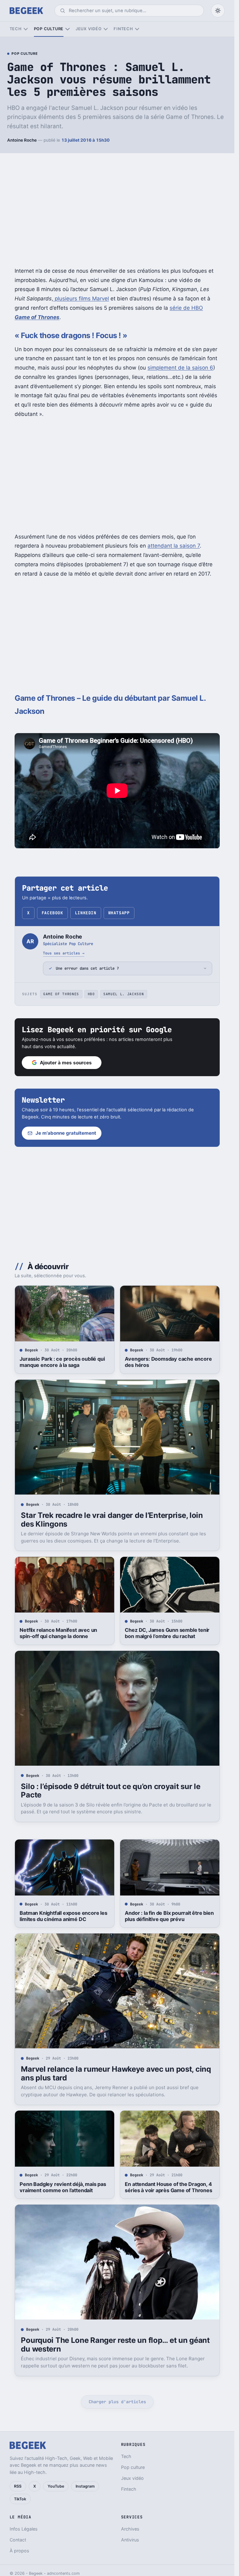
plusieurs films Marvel (81, 299)
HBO (91, 994)
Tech (16, 29)
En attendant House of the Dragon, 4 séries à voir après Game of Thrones (168, 2187)
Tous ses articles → (64, 953)
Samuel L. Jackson (124, 994)
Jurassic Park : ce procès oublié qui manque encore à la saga (62, 1362)
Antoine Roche (22, 140)
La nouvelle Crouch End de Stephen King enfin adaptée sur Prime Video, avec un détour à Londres (168, 2473)
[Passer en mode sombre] (218, 11)
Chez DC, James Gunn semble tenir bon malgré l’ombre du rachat (167, 1633)
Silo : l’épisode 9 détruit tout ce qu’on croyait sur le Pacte (110, 1791)
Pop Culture (25, 54)
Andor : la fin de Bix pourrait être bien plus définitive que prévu (169, 1916)
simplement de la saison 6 (180, 368)
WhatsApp (119, 913)
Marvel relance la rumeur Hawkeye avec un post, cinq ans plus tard (116, 2073)
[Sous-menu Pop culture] (67, 29)
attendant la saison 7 (174, 546)
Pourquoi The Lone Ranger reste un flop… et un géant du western (115, 2345)
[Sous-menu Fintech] (137, 29)
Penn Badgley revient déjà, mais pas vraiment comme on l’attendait (63, 2187)
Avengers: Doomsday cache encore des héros (168, 1362)
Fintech (123, 29)
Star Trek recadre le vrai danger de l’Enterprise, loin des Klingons (112, 1520)
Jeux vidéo (89, 29)
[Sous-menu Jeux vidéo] (106, 29)
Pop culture (49, 29)
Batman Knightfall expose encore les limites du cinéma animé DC (63, 1916)
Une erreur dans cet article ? (87, 968)
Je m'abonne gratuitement (66, 1133)
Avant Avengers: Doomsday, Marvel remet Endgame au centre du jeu (63, 2470)
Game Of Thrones (61, 994)
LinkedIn (86, 913)
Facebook (52, 913)
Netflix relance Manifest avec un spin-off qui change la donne (58, 1633)
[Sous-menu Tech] (26, 29)
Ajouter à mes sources (66, 1063)
